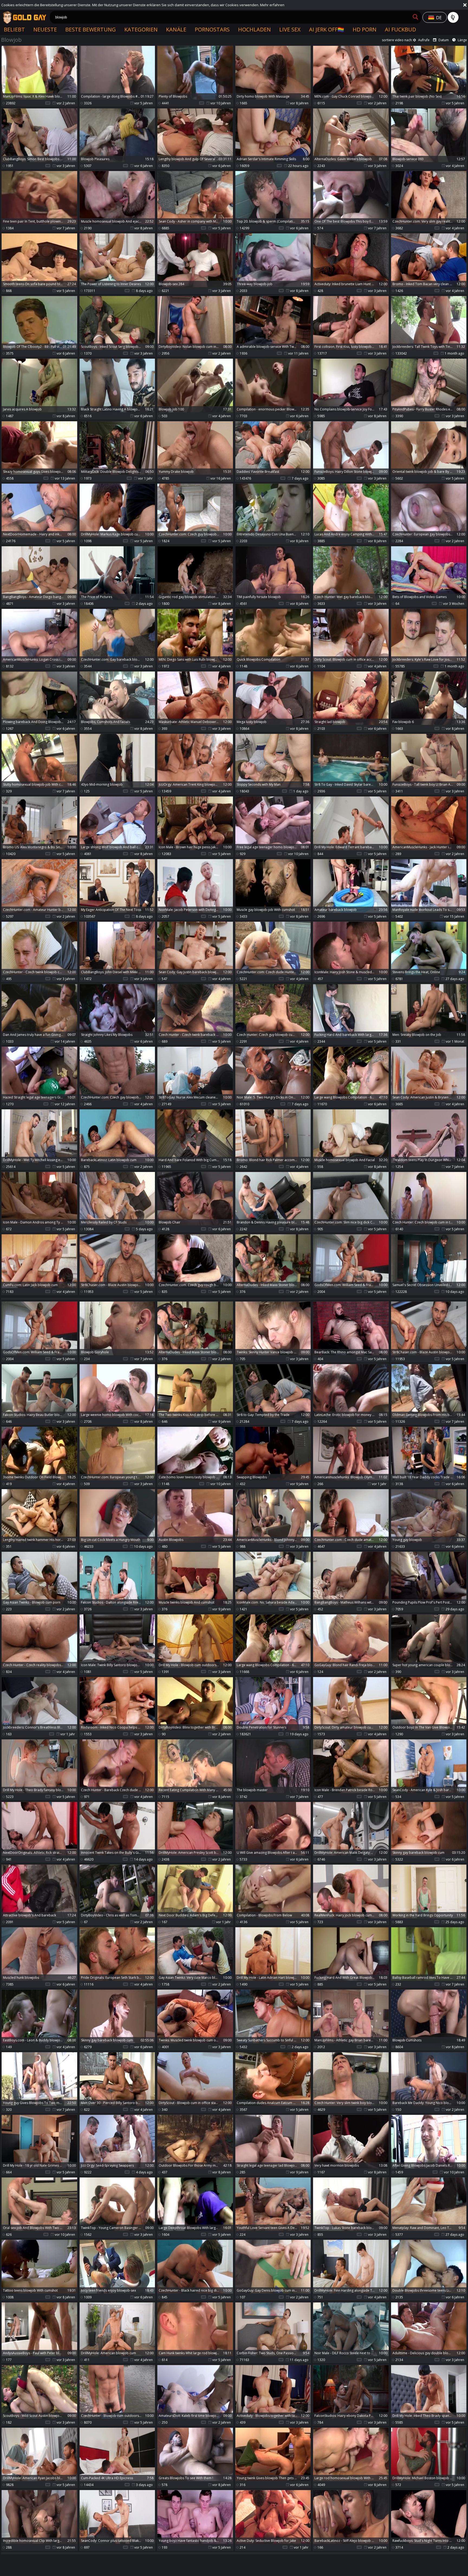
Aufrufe (424, 40)
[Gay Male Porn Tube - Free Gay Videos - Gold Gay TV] (24, 17)
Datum (444, 40)
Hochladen (254, 29)
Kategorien (141, 29)
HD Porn (365, 29)
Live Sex (290, 29)
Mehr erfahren (272, 5)
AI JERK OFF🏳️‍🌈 (327, 29)
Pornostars (212, 29)
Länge (462, 40)
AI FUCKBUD (400, 29)
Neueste (45, 29)
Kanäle (176, 29)
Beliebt (14, 29)
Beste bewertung (91, 29)
